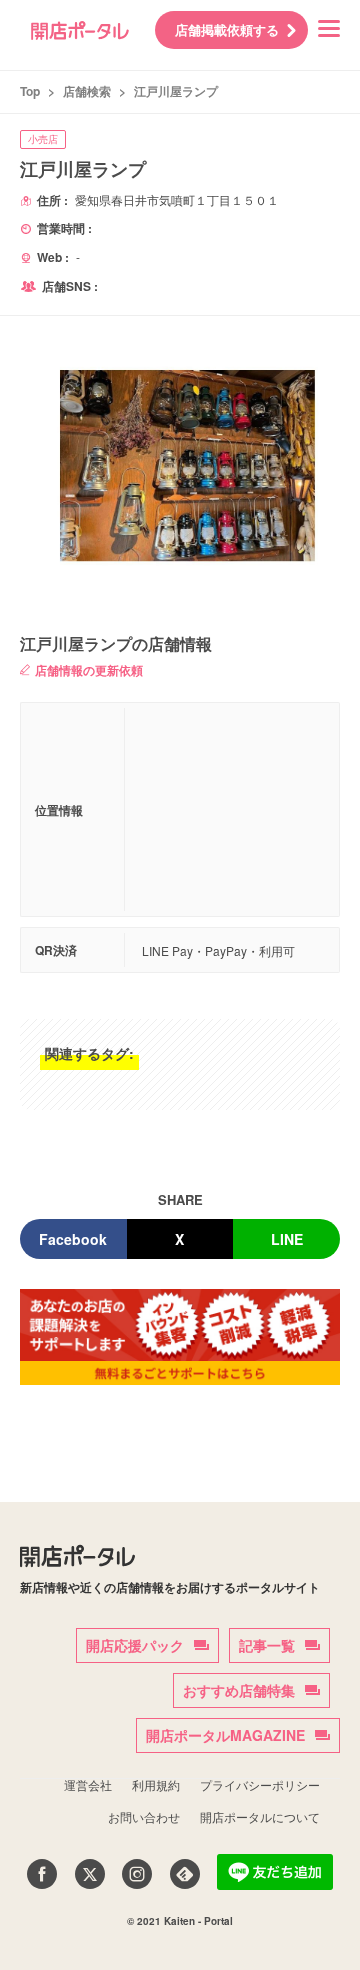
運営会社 (88, 1784)
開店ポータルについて (260, 1816)
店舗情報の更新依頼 (89, 670)
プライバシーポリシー (260, 1784)
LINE (287, 1239)
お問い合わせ (144, 1816)
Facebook (73, 1239)
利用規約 (156, 1784)
